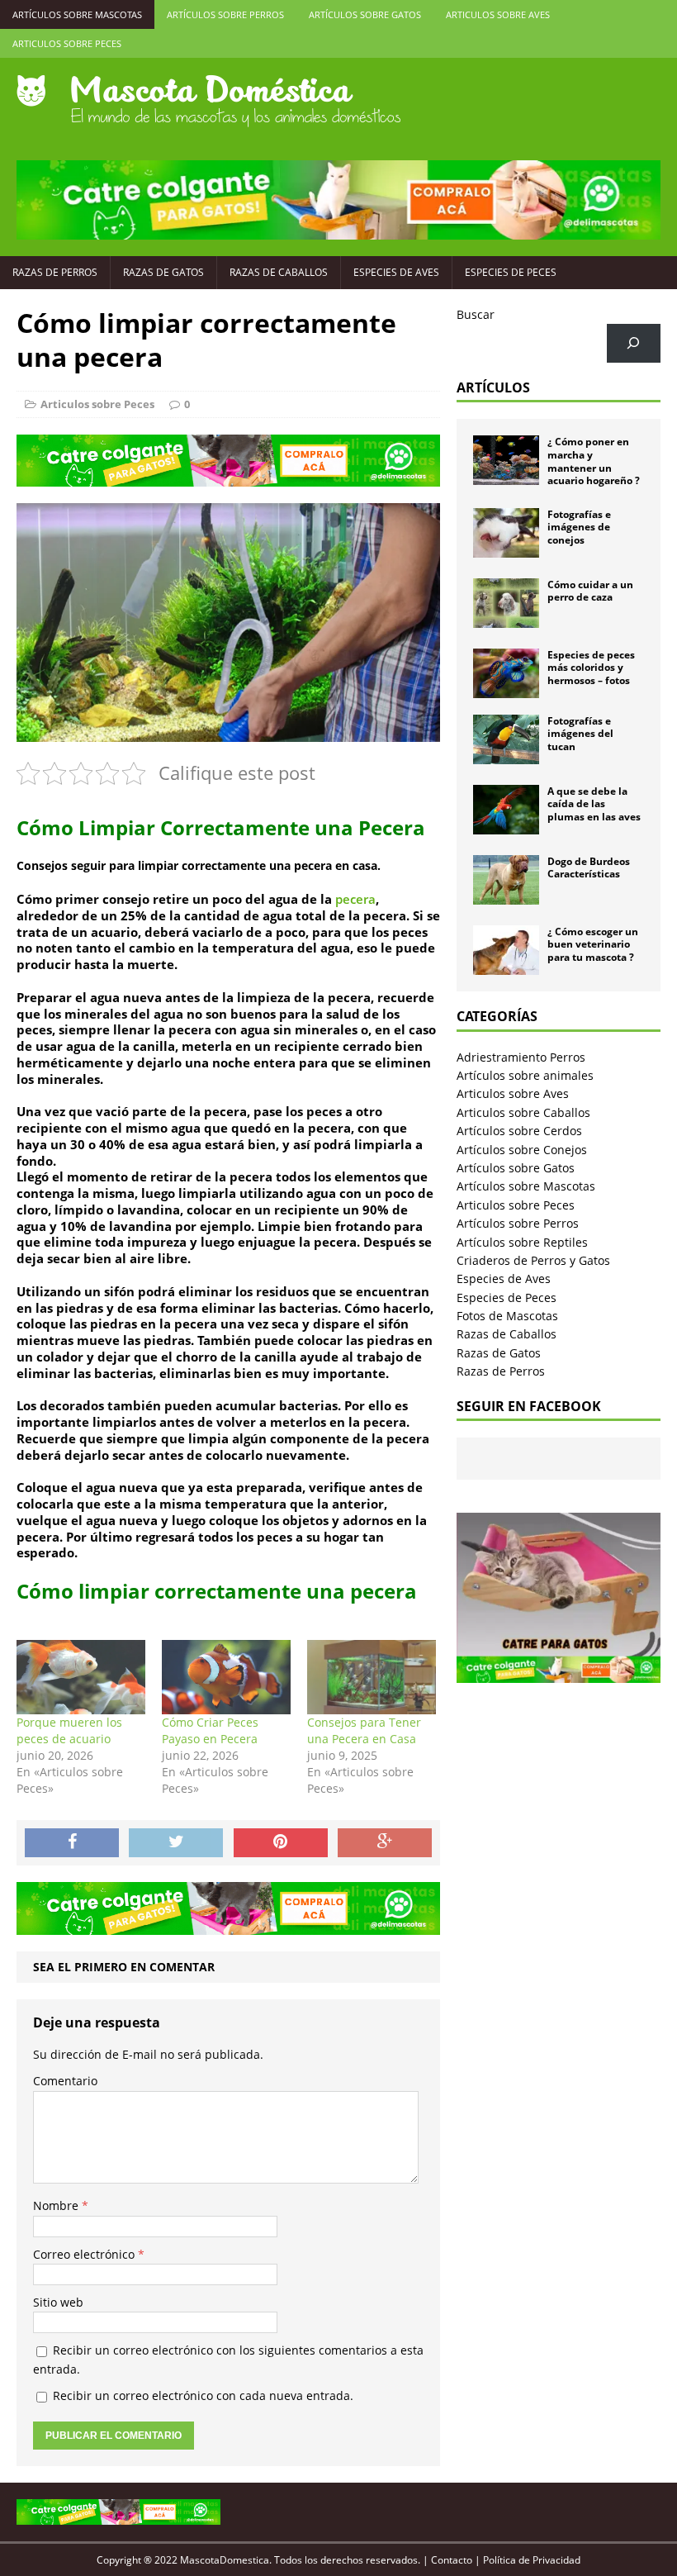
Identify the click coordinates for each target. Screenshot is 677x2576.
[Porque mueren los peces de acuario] (81, 1677)
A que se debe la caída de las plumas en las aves (594, 804)
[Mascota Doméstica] (338, 101)
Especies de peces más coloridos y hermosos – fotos (591, 668)
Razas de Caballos (279, 272)
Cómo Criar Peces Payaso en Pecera (210, 1730)
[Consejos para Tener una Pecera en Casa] (372, 1677)
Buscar (476, 314)
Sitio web (58, 2302)
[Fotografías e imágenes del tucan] (506, 754)
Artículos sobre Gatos (365, 14)
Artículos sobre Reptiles (522, 1242)
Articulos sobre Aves (498, 14)
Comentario (65, 2081)
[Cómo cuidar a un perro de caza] (506, 618)
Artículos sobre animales (525, 1075)
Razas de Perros (55, 272)
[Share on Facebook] (72, 1843)
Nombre (57, 2205)
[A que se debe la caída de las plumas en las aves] (506, 824)
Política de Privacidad (532, 2560)
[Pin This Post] (281, 1843)
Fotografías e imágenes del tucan (580, 734)
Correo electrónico (85, 2254)
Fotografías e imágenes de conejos (579, 527)
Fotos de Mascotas (507, 1316)
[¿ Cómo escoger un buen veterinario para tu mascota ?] (506, 965)
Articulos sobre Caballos (523, 1112)
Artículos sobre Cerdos (519, 1131)
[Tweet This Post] (176, 1843)
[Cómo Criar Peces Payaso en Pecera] (226, 1677)
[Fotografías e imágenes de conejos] (506, 547)
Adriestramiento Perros (521, 1057)
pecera (355, 899)
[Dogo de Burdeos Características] (506, 894)
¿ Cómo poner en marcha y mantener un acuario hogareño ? (594, 461)
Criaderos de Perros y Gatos (533, 1260)
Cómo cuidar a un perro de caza (590, 591)
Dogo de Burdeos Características (589, 868)
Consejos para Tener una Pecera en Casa (364, 1730)
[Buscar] (634, 343)
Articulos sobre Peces (67, 43)
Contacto (452, 2560)
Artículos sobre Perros (225, 14)
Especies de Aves (396, 272)
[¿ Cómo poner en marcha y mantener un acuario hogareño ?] (506, 475)
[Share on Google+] (385, 1843)
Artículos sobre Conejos (522, 1150)
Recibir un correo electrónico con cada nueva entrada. (203, 2395)
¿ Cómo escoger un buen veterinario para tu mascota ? (593, 944)
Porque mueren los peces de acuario (69, 1730)
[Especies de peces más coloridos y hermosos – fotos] (506, 688)
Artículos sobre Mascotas (77, 14)
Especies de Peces (511, 272)
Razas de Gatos (163, 272)
